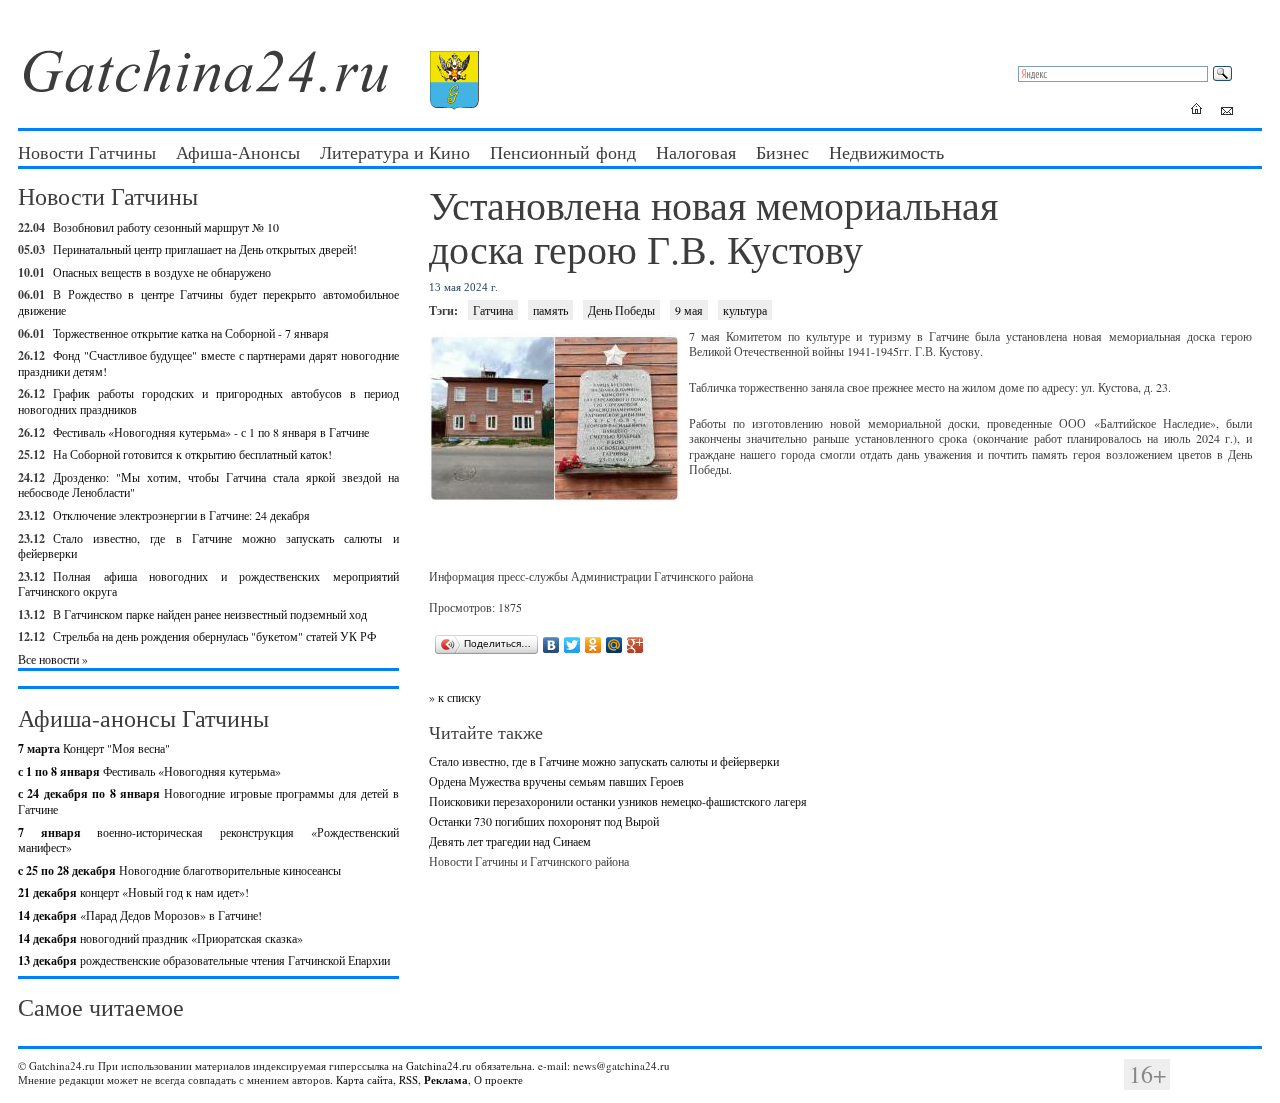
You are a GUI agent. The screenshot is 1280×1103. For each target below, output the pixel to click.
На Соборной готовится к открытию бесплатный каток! (192, 454)
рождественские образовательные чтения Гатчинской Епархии (204, 960)
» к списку (455, 697)
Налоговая (696, 152)
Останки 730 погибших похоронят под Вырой (544, 821)
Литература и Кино (395, 152)
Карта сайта (364, 1079)
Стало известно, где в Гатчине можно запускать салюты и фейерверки (208, 546)
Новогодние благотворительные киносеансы (179, 870)
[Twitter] (572, 645)
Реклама (446, 1080)
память (550, 310)
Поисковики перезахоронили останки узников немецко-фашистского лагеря (618, 801)
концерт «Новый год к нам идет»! (133, 892)
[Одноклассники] (593, 645)
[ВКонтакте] (551, 645)
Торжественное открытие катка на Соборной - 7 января (191, 333)
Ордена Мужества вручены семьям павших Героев (556, 781)
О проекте (498, 1079)
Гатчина (493, 310)
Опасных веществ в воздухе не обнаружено (162, 272)
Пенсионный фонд (563, 152)
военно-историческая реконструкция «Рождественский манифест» (208, 840)
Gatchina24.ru (439, 1065)
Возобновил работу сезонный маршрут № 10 (166, 227)
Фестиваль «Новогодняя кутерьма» (149, 771)
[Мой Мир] (614, 645)
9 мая (689, 310)
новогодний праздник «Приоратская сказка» (160, 938)
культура (745, 310)
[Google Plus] (635, 645)
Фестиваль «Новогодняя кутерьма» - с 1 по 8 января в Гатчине (211, 432)
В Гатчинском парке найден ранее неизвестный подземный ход (210, 614)
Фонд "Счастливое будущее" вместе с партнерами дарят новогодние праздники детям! (208, 363)
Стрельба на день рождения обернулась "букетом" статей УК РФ (214, 636)
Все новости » (53, 659)
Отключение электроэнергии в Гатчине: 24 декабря (181, 515)
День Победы (621, 310)
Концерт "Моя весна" (94, 748)
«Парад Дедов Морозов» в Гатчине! (140, 915)
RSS (408, 1079)
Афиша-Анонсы (238, 152)
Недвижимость (886, 152)
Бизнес (782, 152)
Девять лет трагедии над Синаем (510, 841)
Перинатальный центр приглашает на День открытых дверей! (205, 249)
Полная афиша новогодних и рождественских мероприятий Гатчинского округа (208, 584)
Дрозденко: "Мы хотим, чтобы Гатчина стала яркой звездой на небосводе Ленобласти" (208, 485)
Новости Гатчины (87, 152)
